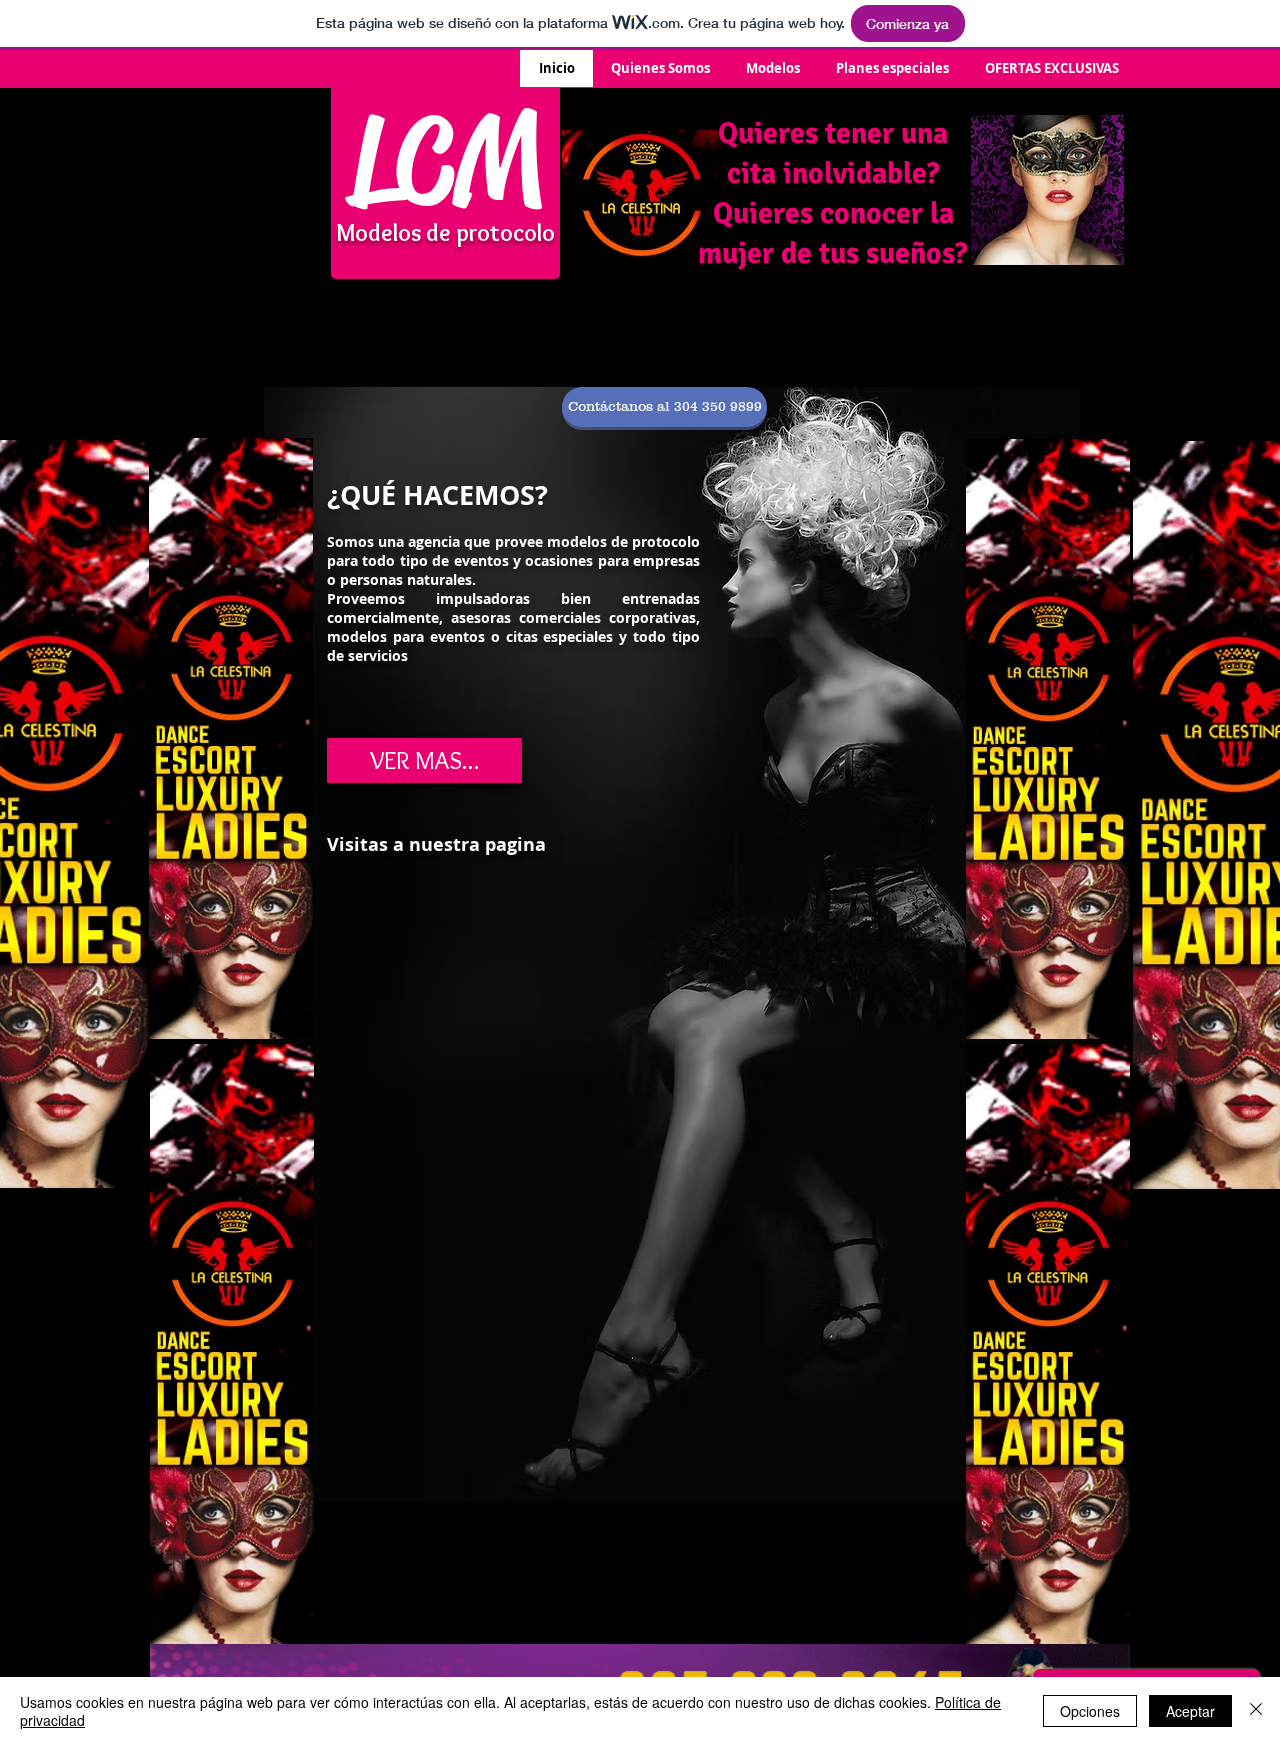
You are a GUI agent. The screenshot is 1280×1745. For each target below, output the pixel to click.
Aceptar (1190, 1711)
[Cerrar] (1256, 1711)
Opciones (1090, 1711)
